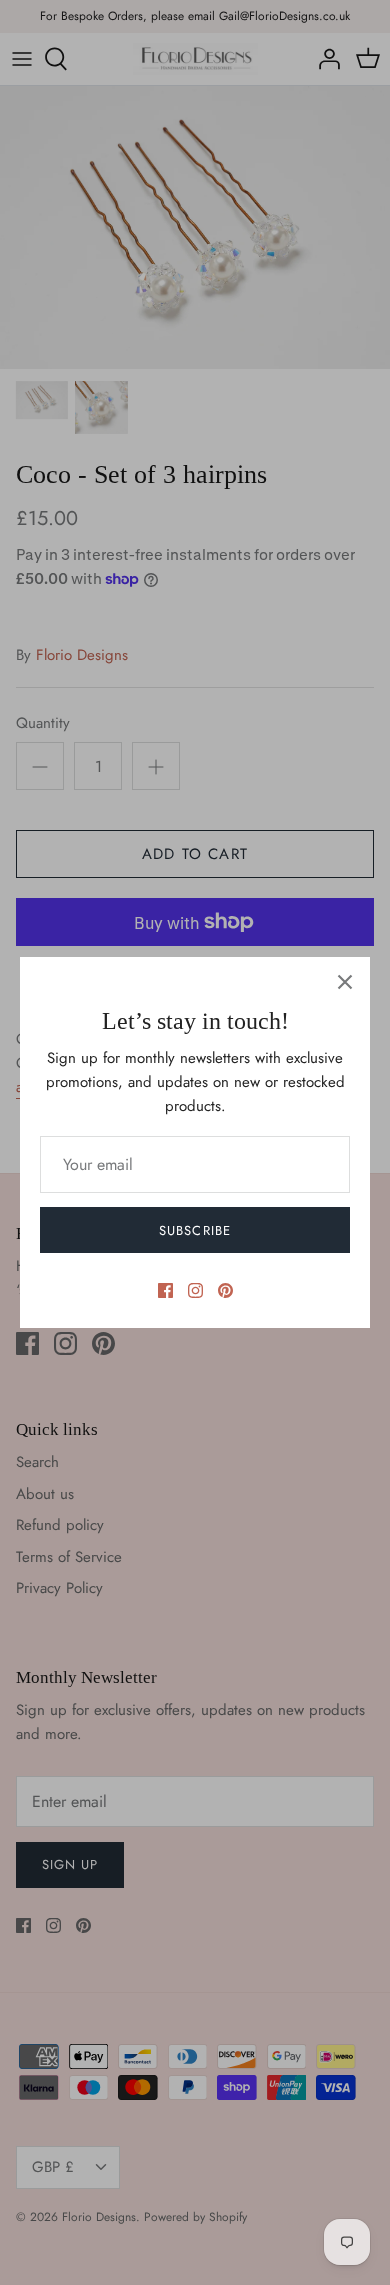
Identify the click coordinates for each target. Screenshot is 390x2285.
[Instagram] (195, 1290)
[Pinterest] (225, 1290)
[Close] (345, 982)
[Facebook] (165, 1290)
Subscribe (194, 1230)
